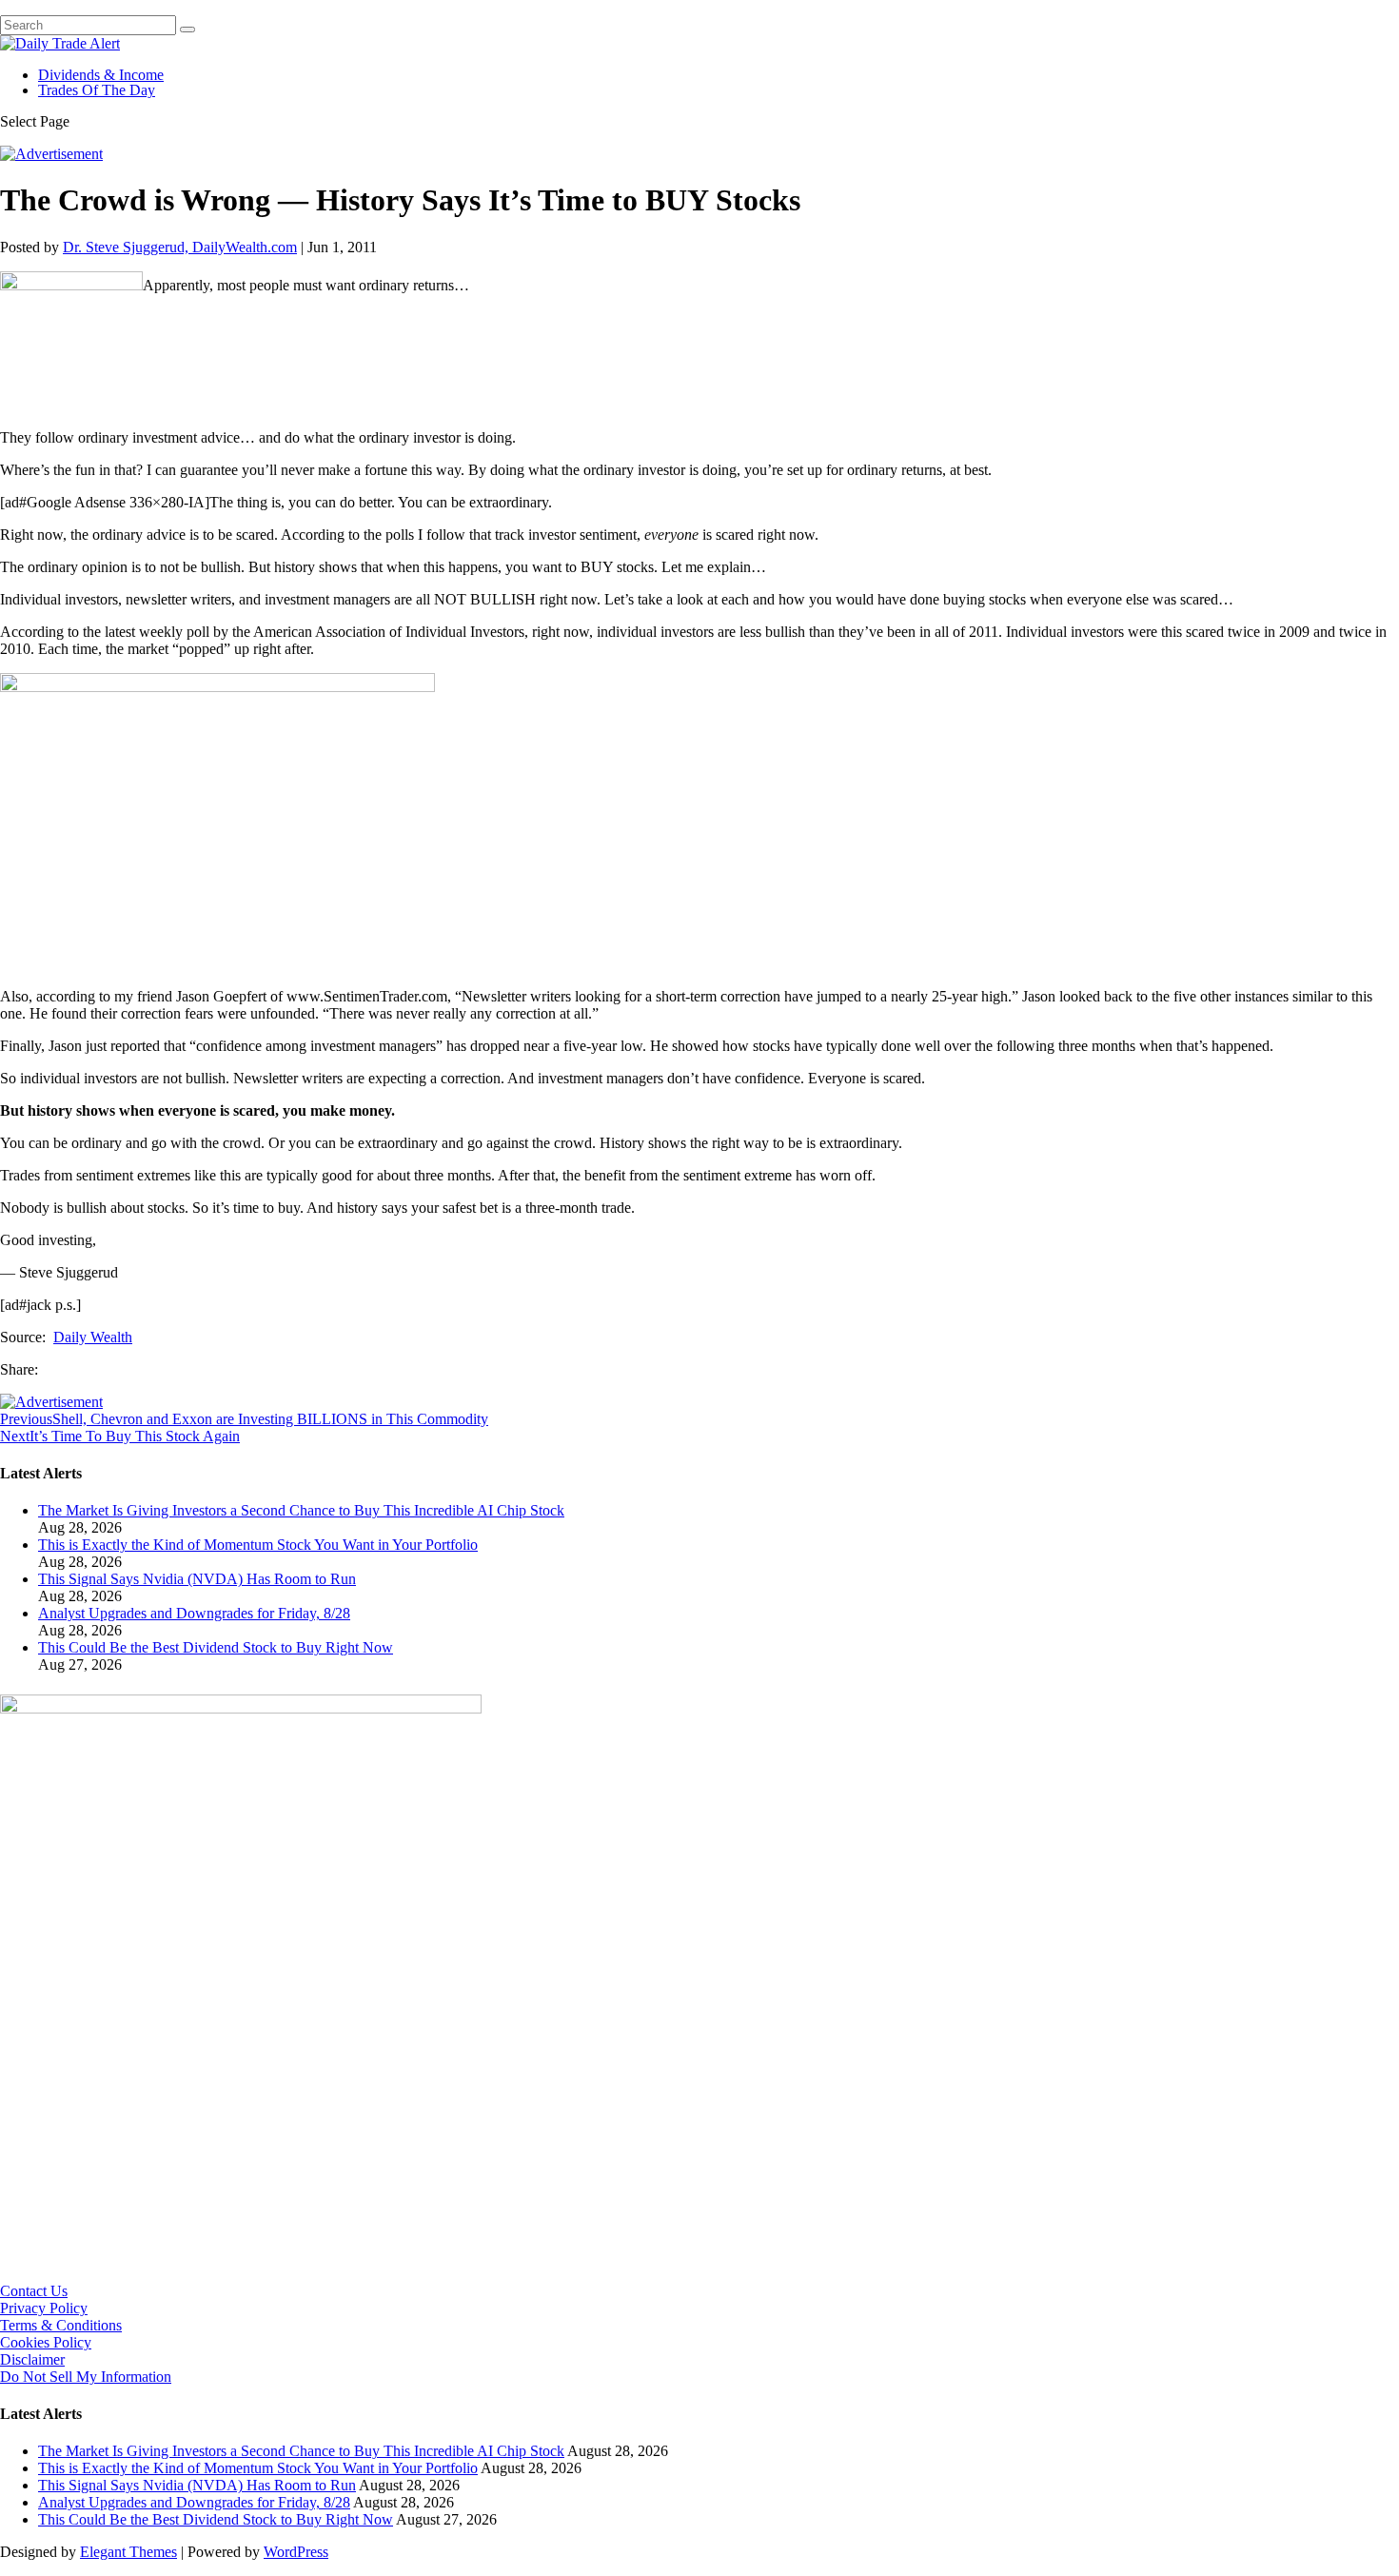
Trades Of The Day (97, 90)
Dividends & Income (101, 75)
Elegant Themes (128, 2552)
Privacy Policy (44, 2308)
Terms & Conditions (61, 2325)
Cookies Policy (46, 2342)
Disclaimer (32, 2359)
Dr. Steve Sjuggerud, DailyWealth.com (180, 247)
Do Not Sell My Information (86, 2377)
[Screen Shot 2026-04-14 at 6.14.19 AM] (241, 1708)
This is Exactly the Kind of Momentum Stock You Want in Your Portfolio (258, 1545)
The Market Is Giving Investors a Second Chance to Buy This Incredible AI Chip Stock (301, 1510)
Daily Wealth (93, 1337)
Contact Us (34, 2291)
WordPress (296, 2552)
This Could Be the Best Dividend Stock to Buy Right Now (216, 1647)
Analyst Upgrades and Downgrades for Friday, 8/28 (194, 1613)
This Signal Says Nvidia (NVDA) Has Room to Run (197, 1579)
